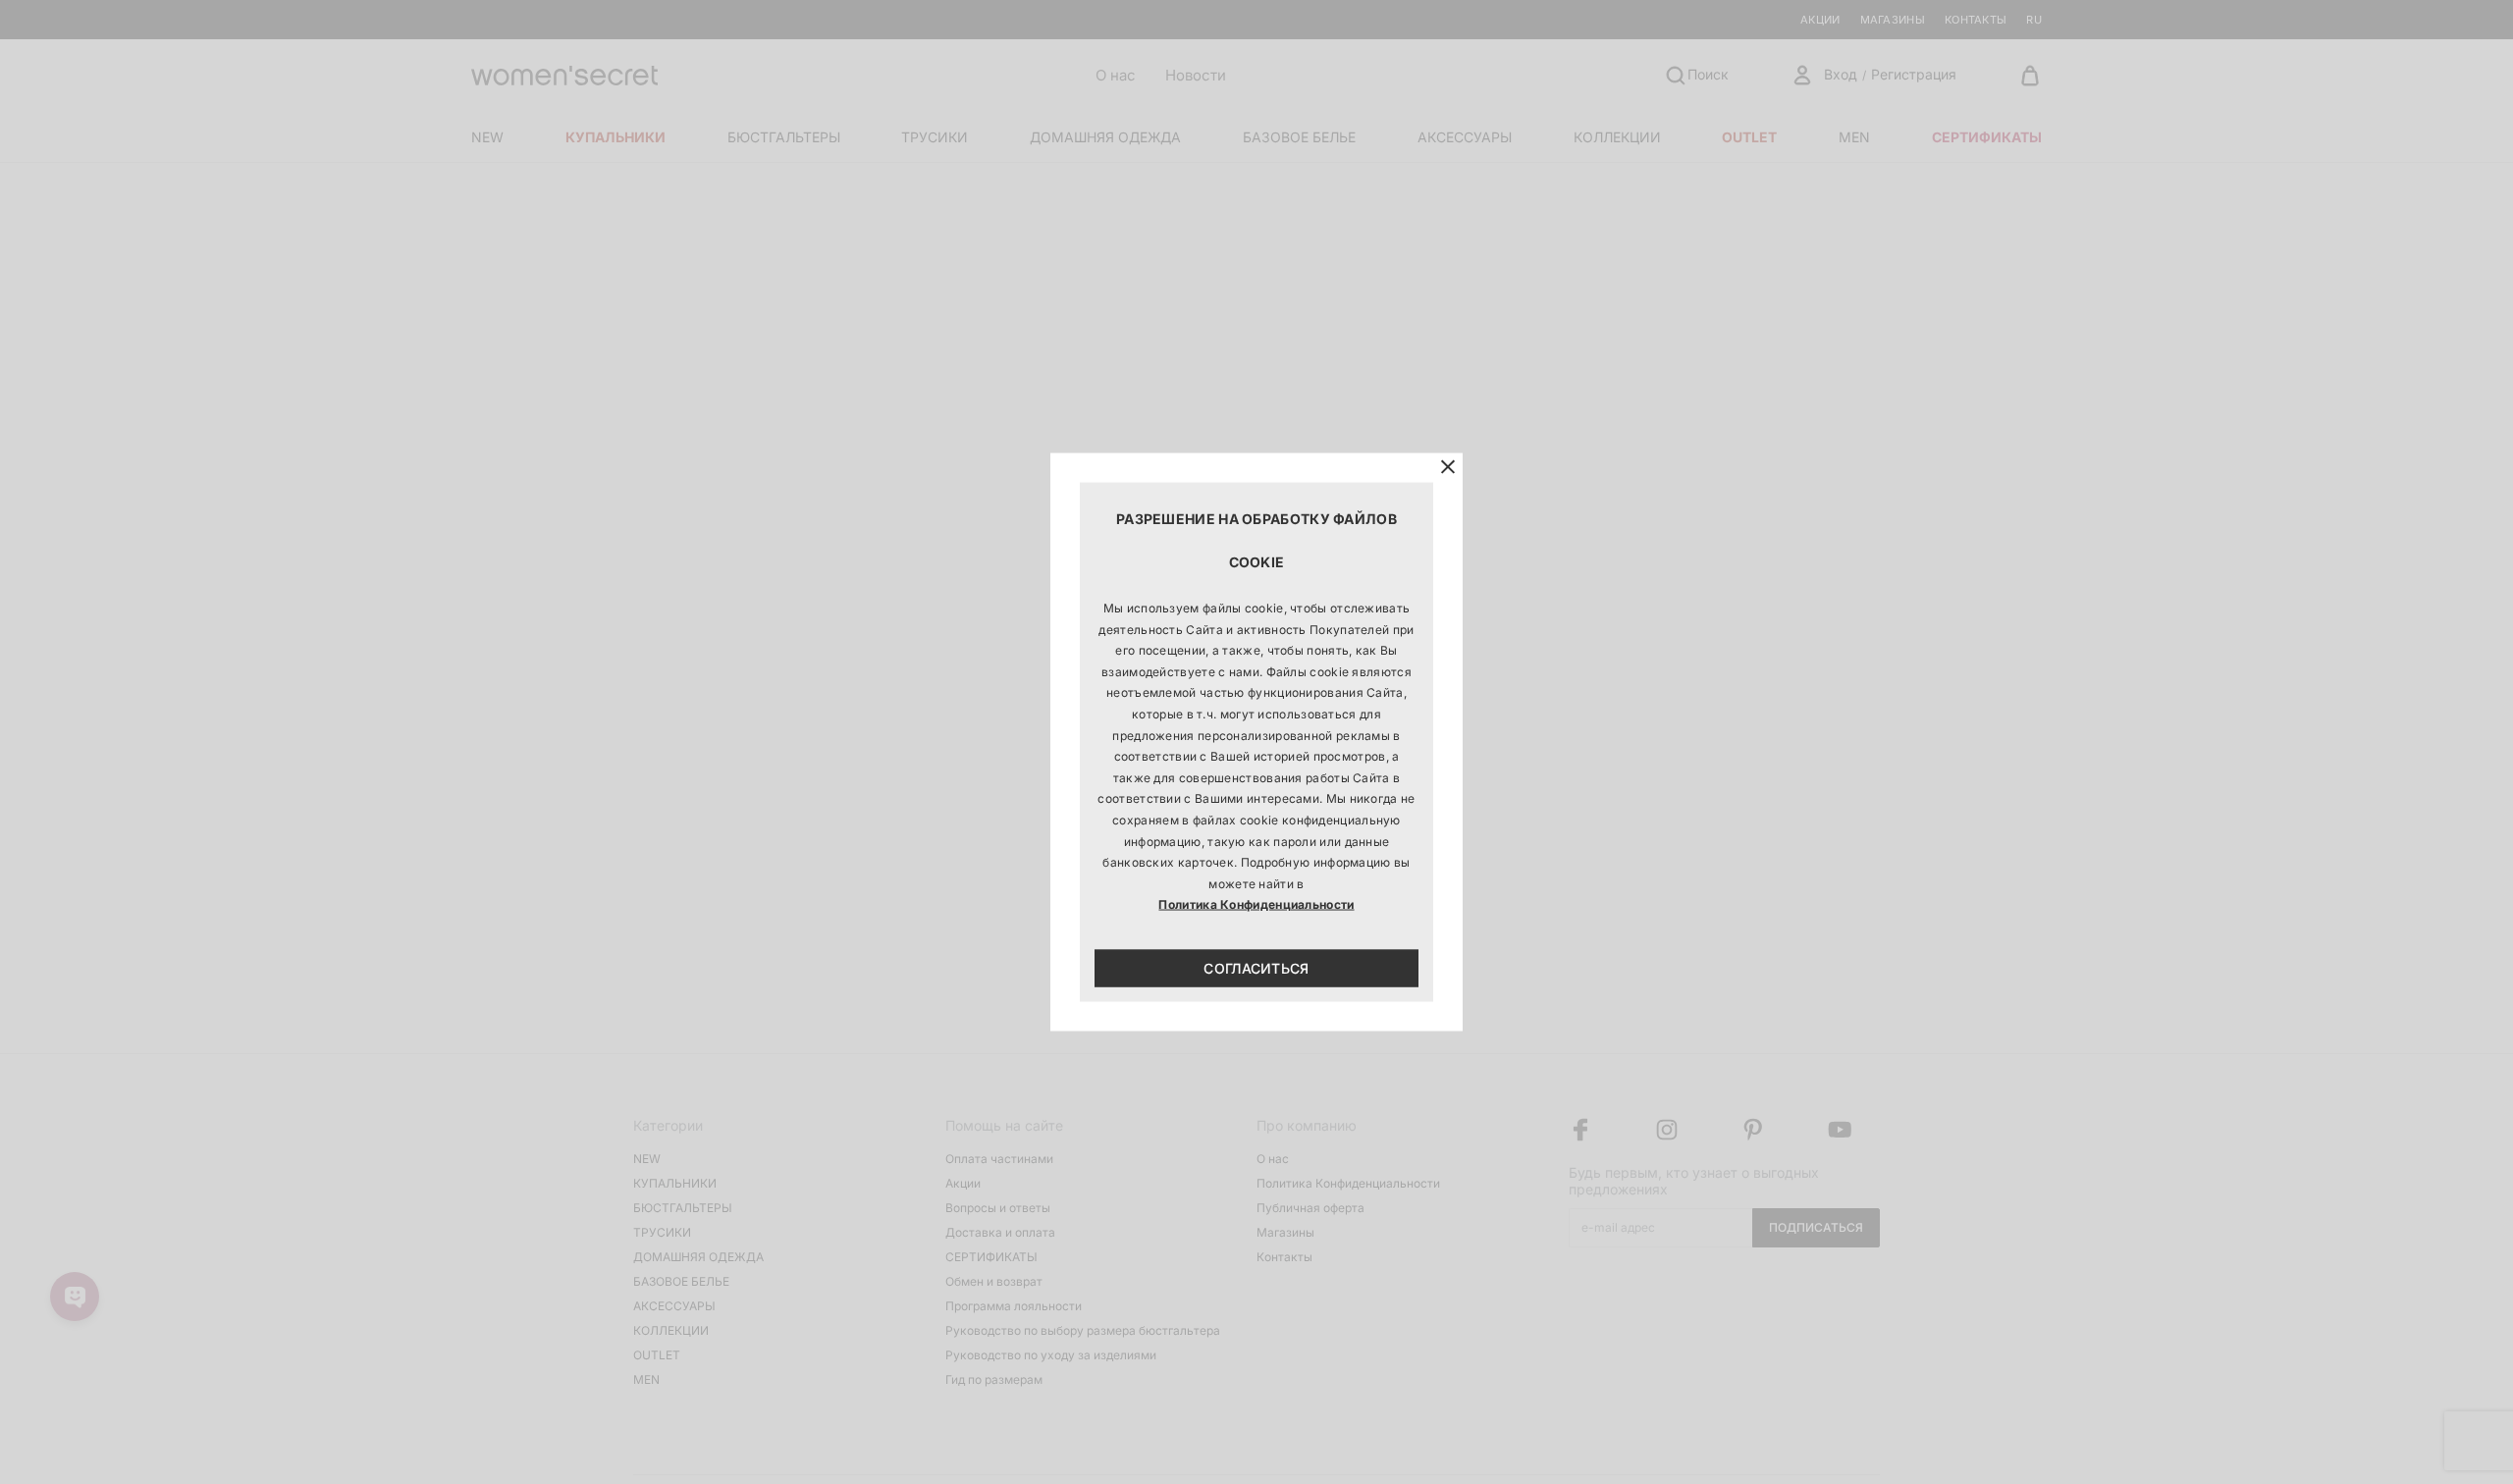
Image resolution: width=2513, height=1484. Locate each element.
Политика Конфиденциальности (1256, 904)
